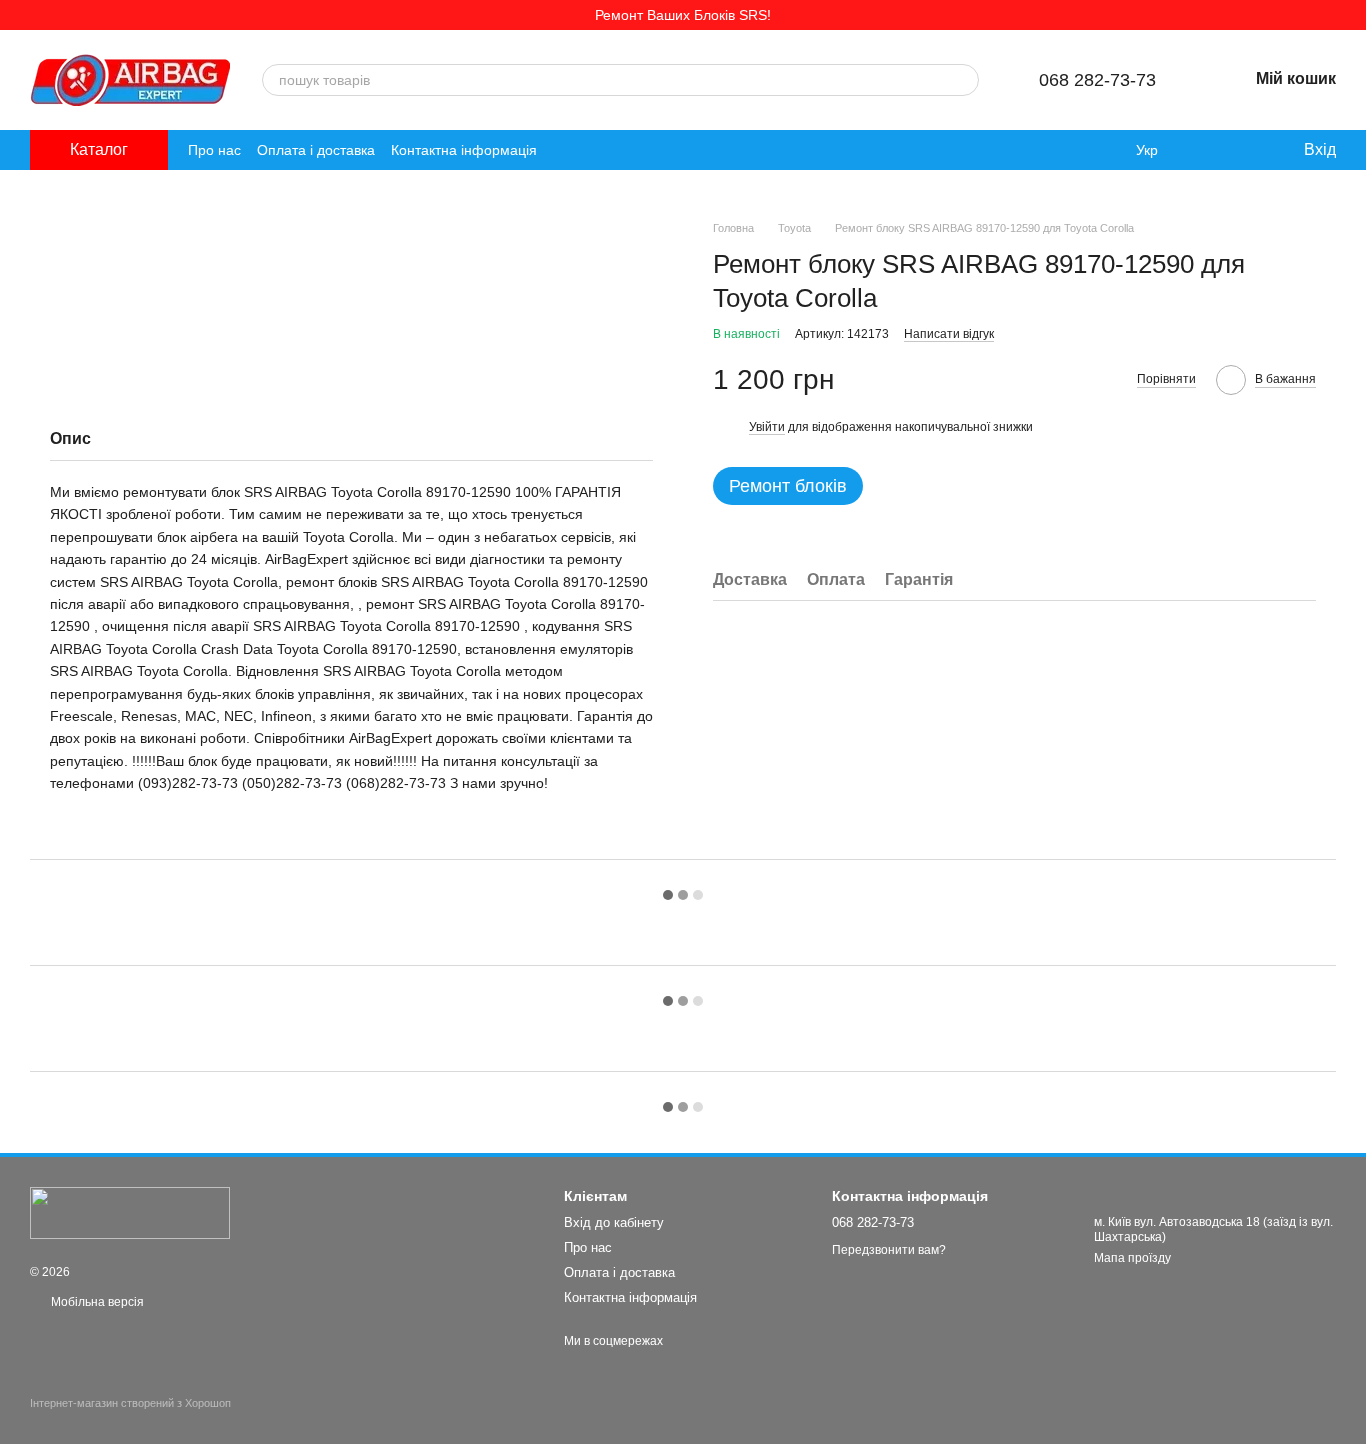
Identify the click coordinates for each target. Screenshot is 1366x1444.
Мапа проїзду (1132, 1258)
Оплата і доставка (316, 150)
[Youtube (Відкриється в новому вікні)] (637, 150)
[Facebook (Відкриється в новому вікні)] (613, 150)
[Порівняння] (1206, 150)
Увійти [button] (767, 426)
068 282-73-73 (1097, 80)
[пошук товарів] (963, 80)
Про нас (214, 150)
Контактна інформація (464, 150)
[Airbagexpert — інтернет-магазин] (130, 1212)
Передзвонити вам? (889, 1250)
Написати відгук (949, 333)
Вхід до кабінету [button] (614, 1222)
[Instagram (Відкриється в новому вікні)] (565, 150)
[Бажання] (1246, 150)
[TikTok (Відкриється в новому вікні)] (589, 150)
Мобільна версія (96, 1302)
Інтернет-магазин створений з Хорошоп (130, 1403)
